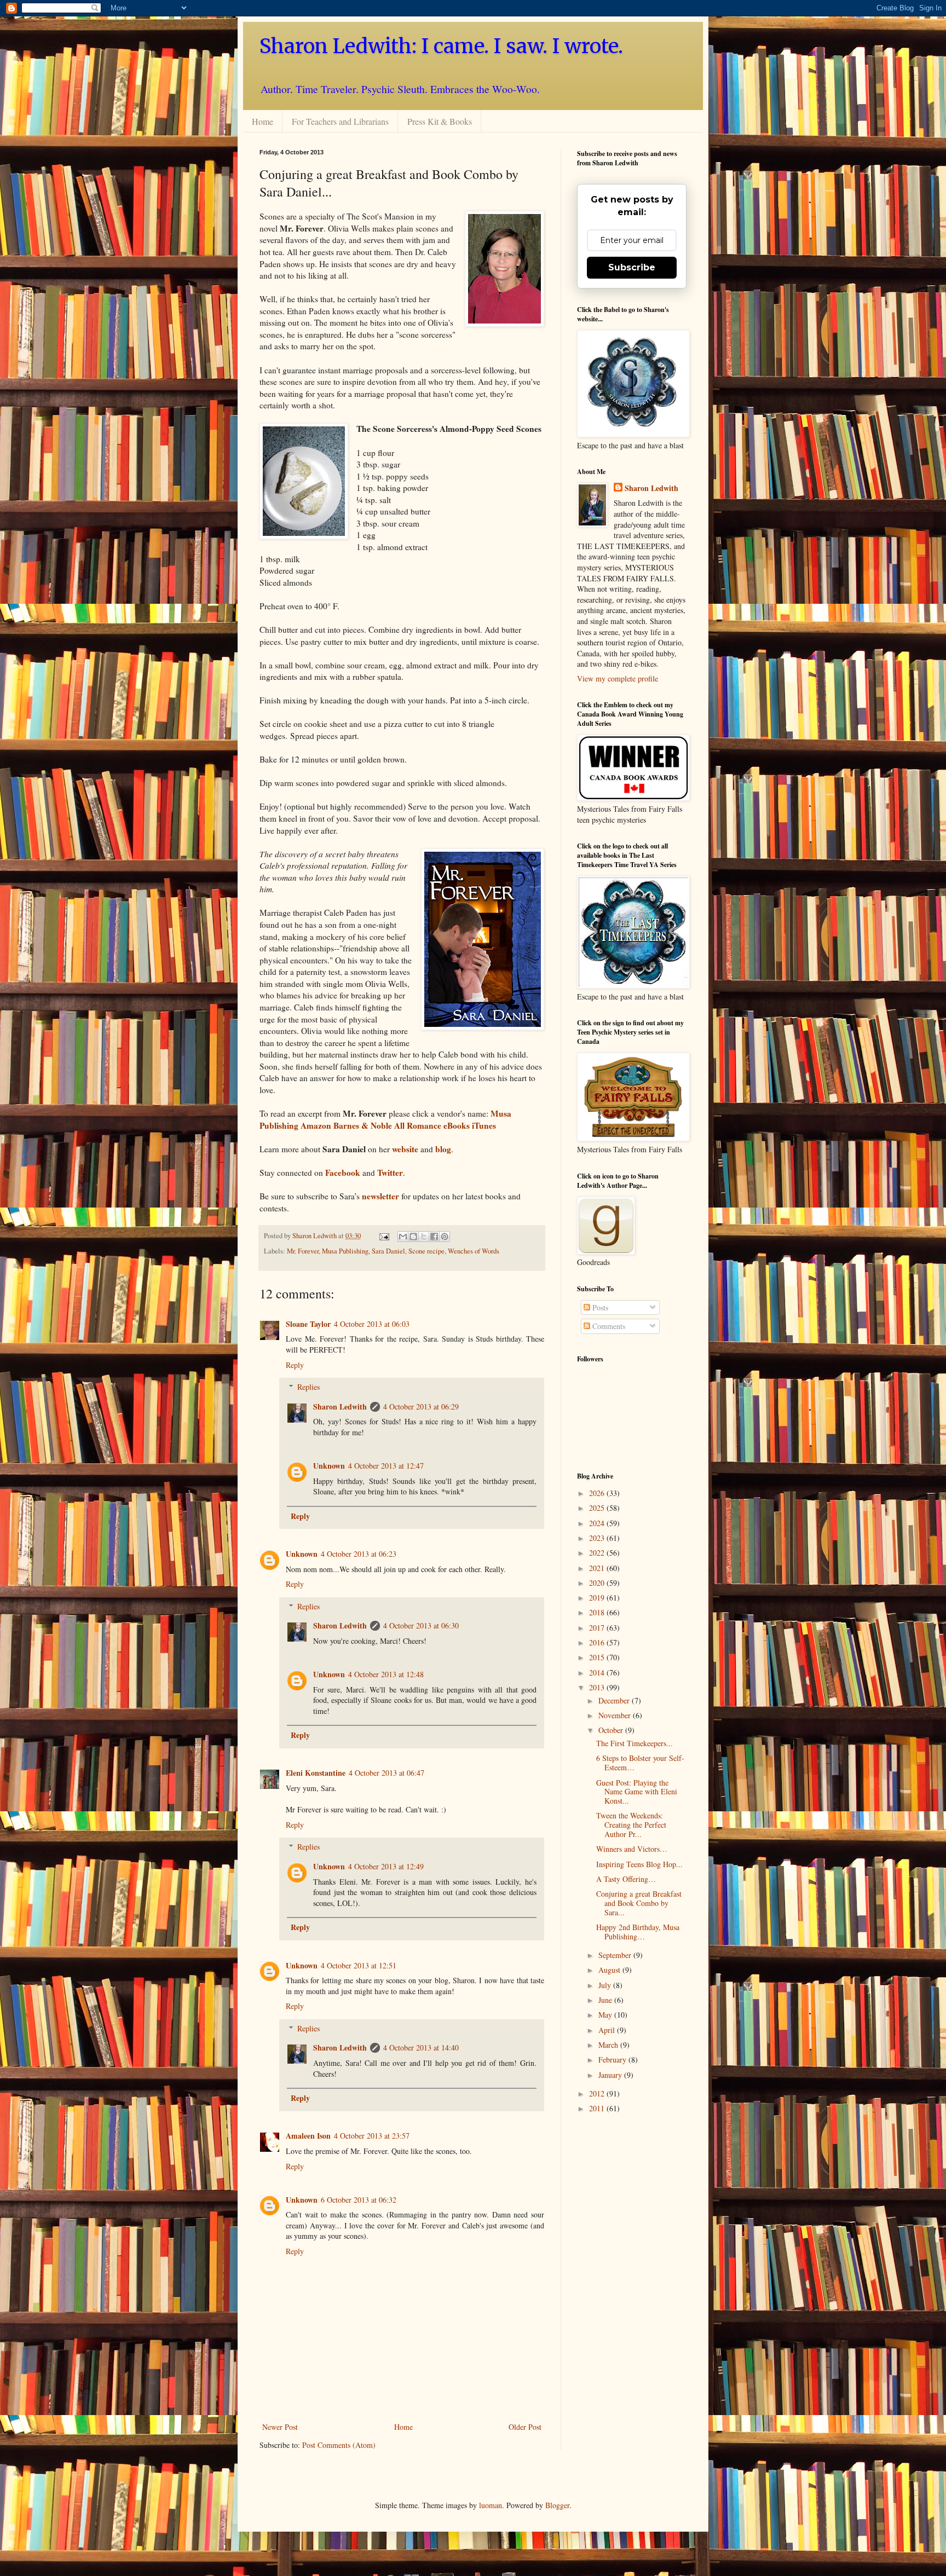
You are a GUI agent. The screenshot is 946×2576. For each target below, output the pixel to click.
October (612, 1730)
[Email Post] (383, 1236)
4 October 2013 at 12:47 (386, 1466)
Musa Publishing (345, 1251)
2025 (598, 1508)
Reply (295, 1365)
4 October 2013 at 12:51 (359, 1965)
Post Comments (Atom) (339, 2445)
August (610, 1970)
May (606, 2015)
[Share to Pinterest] (445, 1237)
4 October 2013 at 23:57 (372, 2136)
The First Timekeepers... (634, 1743)
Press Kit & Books (440, 121)
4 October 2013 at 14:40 (421, 2047)
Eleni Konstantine (316, 1773)
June (606, 2000)
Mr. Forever (303, 1251)
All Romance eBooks (432, 1125)
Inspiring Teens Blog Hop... (639, 1864)
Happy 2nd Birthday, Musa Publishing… (638, 1932)
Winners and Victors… (632, 1849)
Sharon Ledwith (315, 1236)
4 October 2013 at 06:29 (421, 1407)
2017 (598, 1628)
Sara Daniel (388, 1251)
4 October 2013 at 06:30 (421, 1625)
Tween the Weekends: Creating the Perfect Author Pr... (631, 1825)
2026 (598, 1493)
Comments (608, 1326)
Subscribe (632, 267)
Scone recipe (426, 1251)
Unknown (329, 1466)
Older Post (525, 2427)
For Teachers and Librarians (340, 121)
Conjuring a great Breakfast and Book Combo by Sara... (639, 1903)
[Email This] (403, 1237)
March (609, 2045)
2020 (598, 1583)
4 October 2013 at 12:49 (386, 1866)
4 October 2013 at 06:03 (372, 1324)
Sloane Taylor (308, 1324)
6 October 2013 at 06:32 (359, 2200)
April (608, 2030)
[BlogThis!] (413, 1237)
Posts (599, 1307)
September (616, 1955)
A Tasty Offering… (626, 1879)
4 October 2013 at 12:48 (386, 1674)
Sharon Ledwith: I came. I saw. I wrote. (441, 46)
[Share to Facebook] (434, 1237)
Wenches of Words (474, 1251)
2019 (598, 1598)
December (615, 1700)
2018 (598, 1612)
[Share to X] (424, 1237)
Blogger (557, 2505)
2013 (598, 1687)
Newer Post (280, 2427)
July (606, 1985)
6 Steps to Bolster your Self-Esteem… (640, 1763)
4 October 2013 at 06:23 (359, 1554)
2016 (598, 1642)
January (611, 2075)
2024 (598, 1523)
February (613, 2060)
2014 (598, 1673)
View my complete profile (618, 678)
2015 (598, 1657)
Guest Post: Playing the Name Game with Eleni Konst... (637, 1792)
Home (263, 121)
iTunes (484, 1125)
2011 (598, 2108)
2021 (598, 1568)
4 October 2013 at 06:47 (387, 1773)
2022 (598, 1553)
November (616, 1715)
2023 (598, 1538)
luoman (491, 2505)
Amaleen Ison (308, 2136)
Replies (308, 1387)
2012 (598, 2093)
